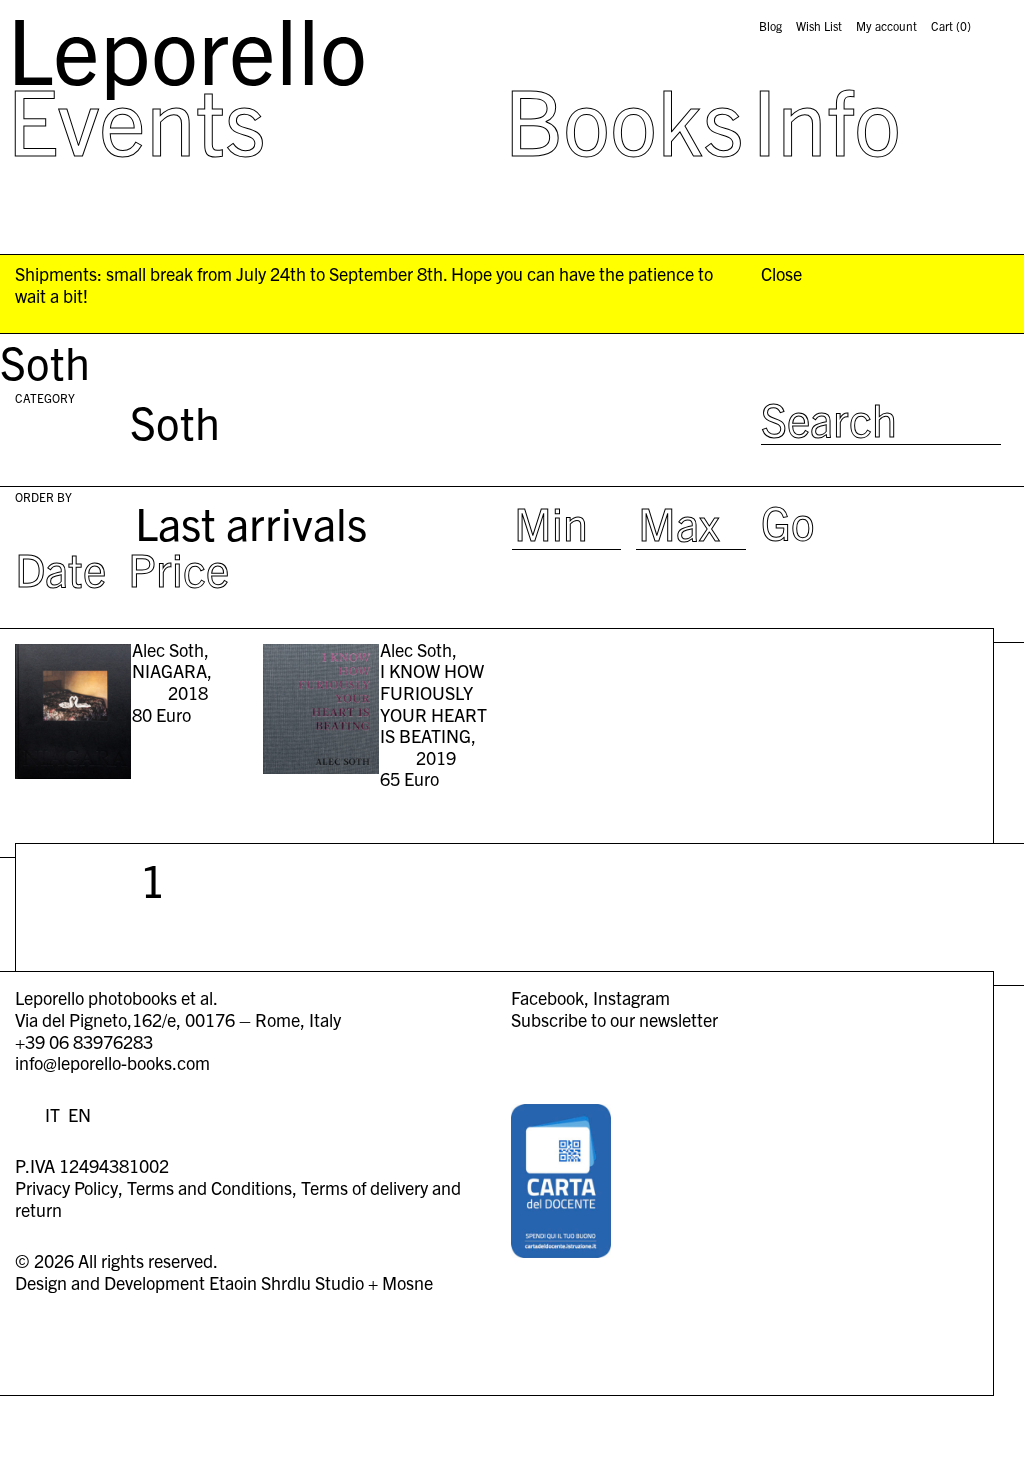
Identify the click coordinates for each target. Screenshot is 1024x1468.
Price (178, 567)
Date (60, 567)
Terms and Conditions (209, 1187)
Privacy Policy (66, 1187)
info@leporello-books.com (112, 1062)
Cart (951, 26)
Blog (770, 26)
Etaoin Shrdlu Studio (286, 1282)
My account (886, 26)
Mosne (407, 1282)
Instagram (631, 997)
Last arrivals (251, 521)
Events (136, 118)
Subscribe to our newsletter (614, 1019)
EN (79, 1114)
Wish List (819, 26)
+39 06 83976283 (84, 1041)
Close (781, 274)
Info (826, 118)
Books (624, 118)
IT (52, 1114)
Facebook (547, 997)
